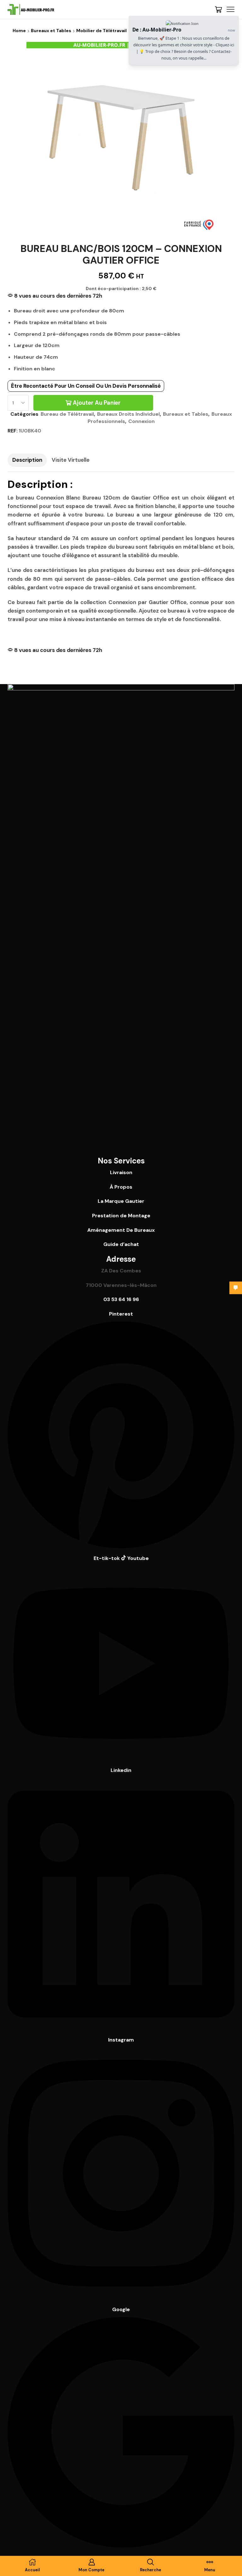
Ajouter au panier (97, 403)
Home (19, 31)
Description (27, 460)
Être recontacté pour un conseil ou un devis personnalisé (86, 386)
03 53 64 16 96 (121, 1299)
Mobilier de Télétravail (101, 31)
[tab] (27, 460)
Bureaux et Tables (51, 31)
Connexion (141, 421)
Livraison (121, 1172)
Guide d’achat (121, 1244)
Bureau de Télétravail (67, 414)
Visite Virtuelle (71, 460)
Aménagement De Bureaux (121, 1230)
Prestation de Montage (121, 1216)
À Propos (121, 1187)
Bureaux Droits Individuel (128, 414)
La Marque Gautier (121, 1201)
